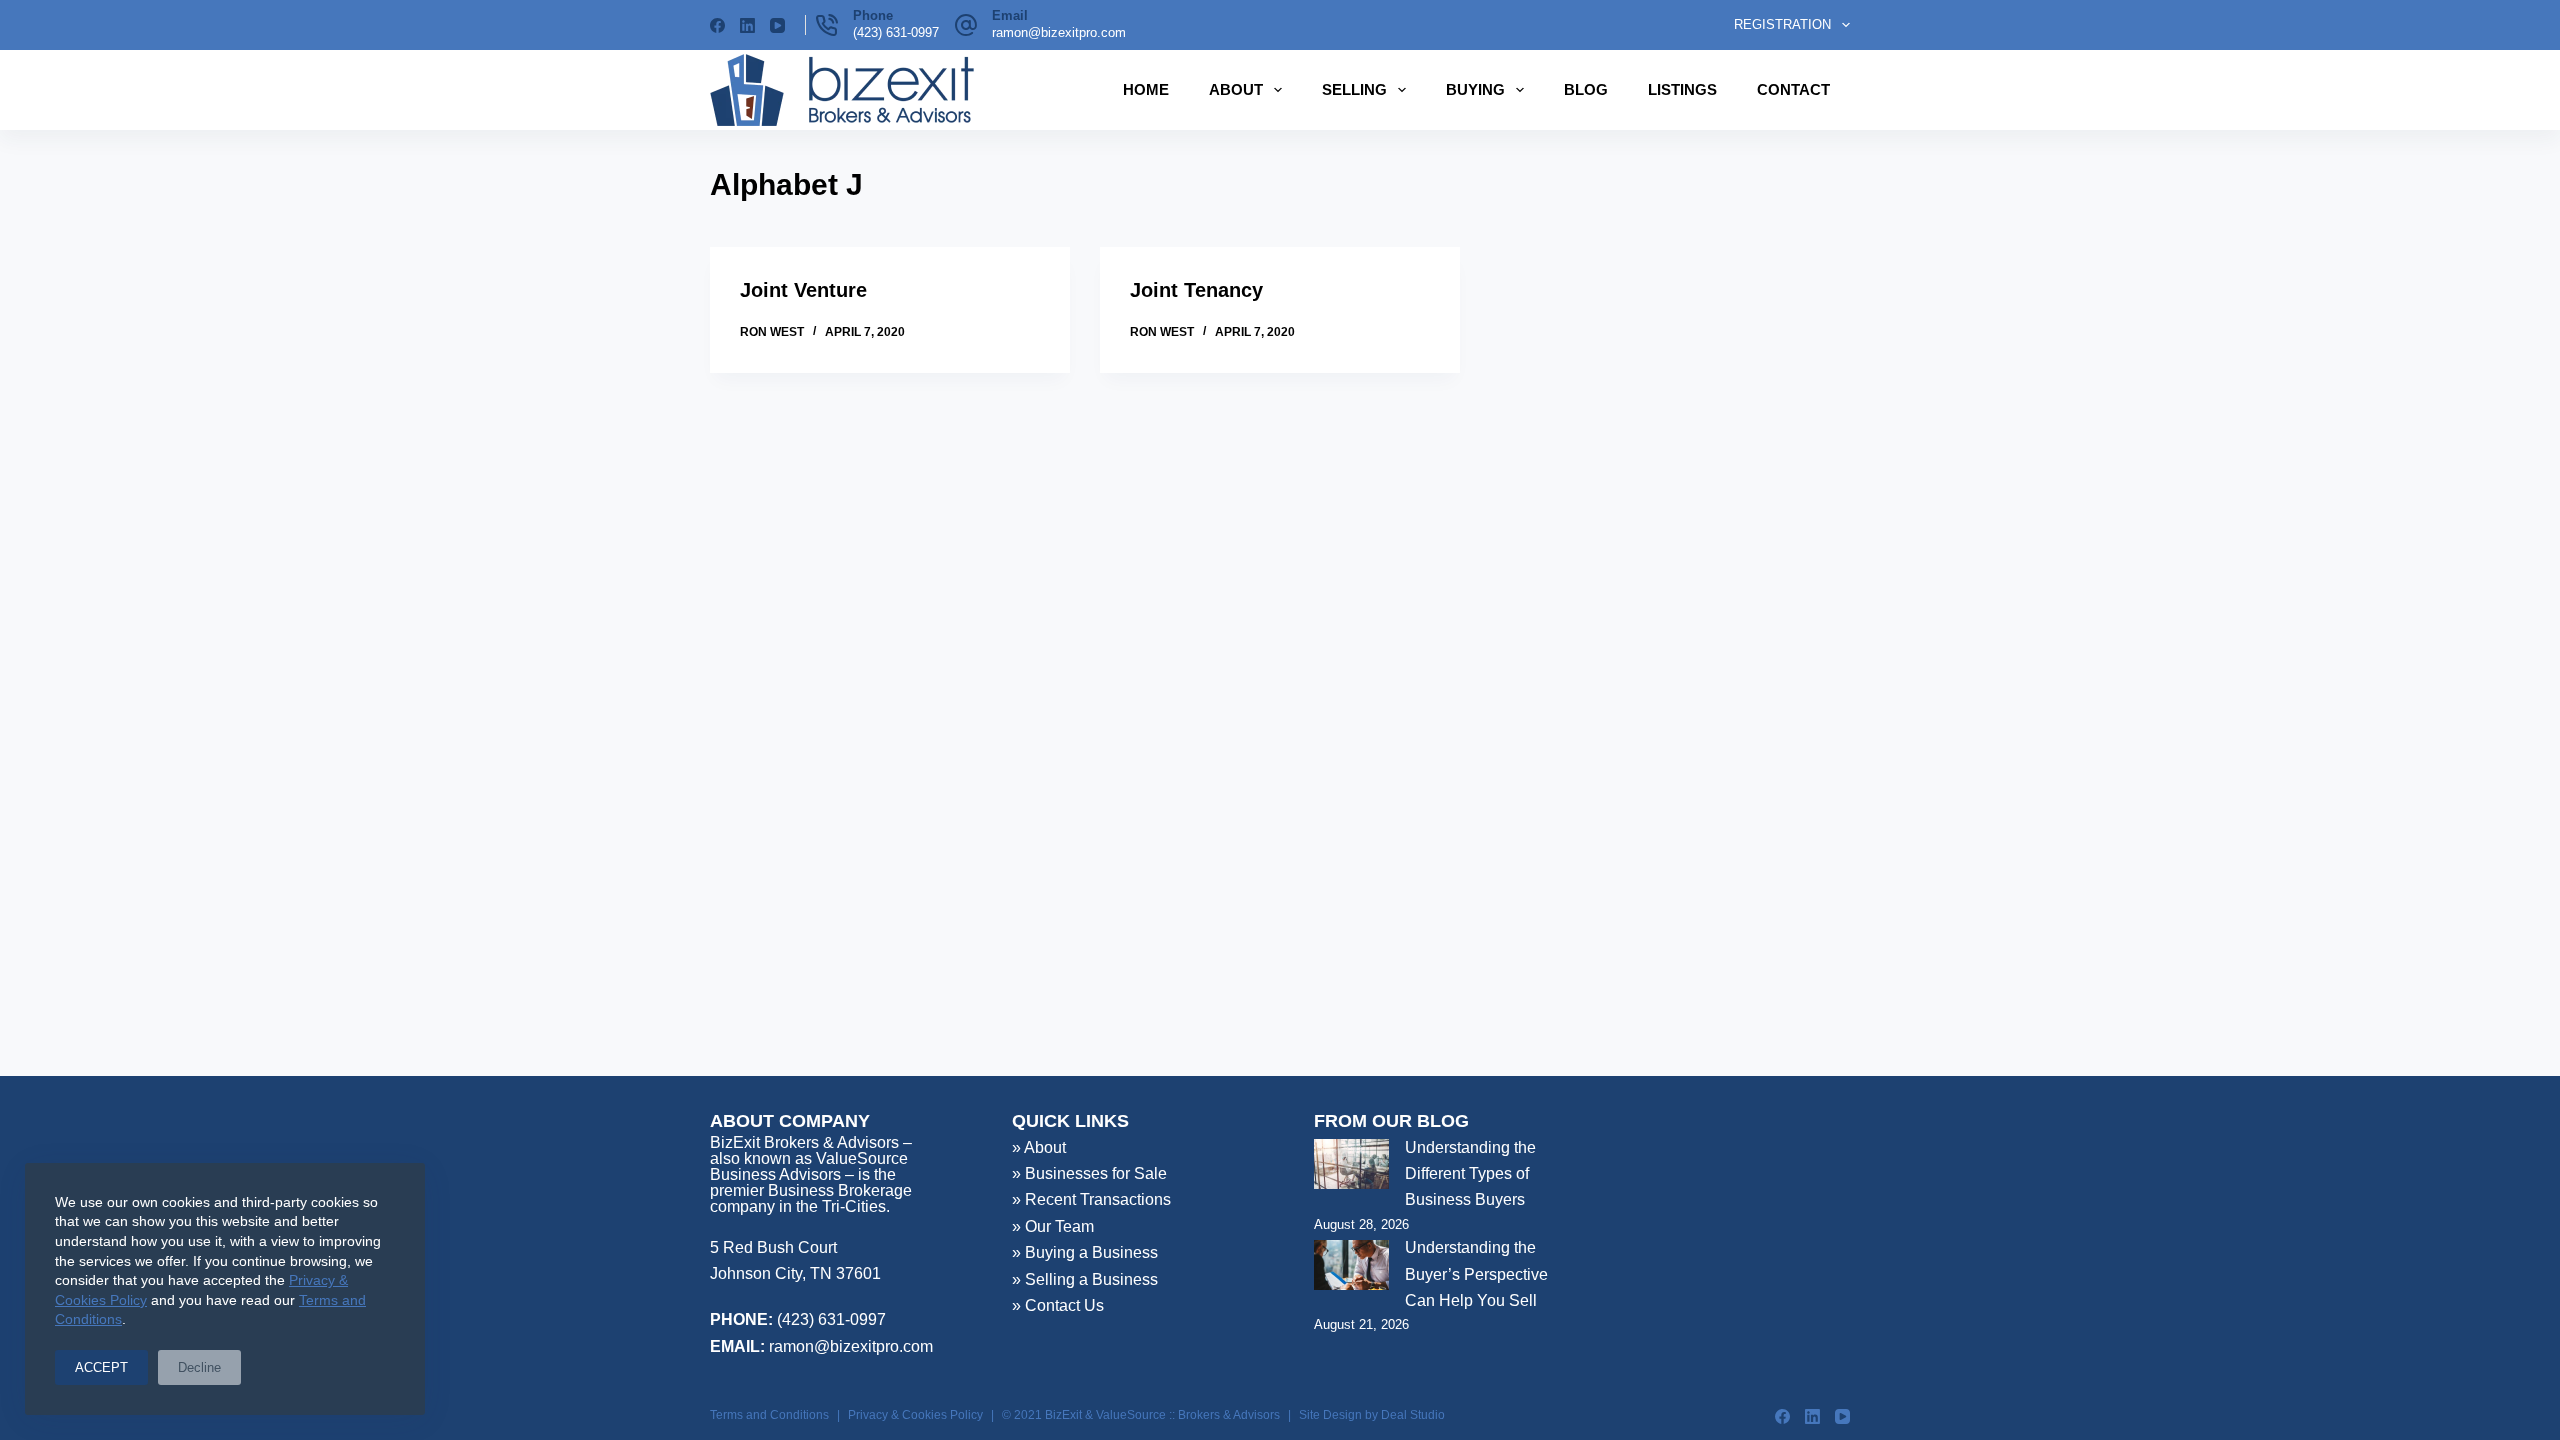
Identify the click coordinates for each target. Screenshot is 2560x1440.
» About (1039, 1147)
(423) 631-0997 (896, 32)
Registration (1782, 24)
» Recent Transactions (1091, 1199)
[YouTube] (777, 25)
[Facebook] (717, 25)
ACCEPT (101, 1367)
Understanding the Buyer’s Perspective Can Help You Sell (1476, 1274)
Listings (1682, 89)
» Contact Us (1058, 1305)
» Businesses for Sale (1089, 1173)
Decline (199, 1367)
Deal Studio (1413, 1415)
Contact (1793, 89)
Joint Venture (803, 290)
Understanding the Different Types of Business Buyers (1470, 1174)
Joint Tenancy (1196, 290)
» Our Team (1053, 1226)
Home (1146, 89)
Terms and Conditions (769, 1415)
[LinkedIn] (747, 25)
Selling (1354, 89)
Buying (1475, 89)
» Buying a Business (1085, 1252)
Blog (1586, 89)
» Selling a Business (1085, 1279)
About (1236, 89)
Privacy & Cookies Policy (915, 1415)
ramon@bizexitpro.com (1059, 32)
